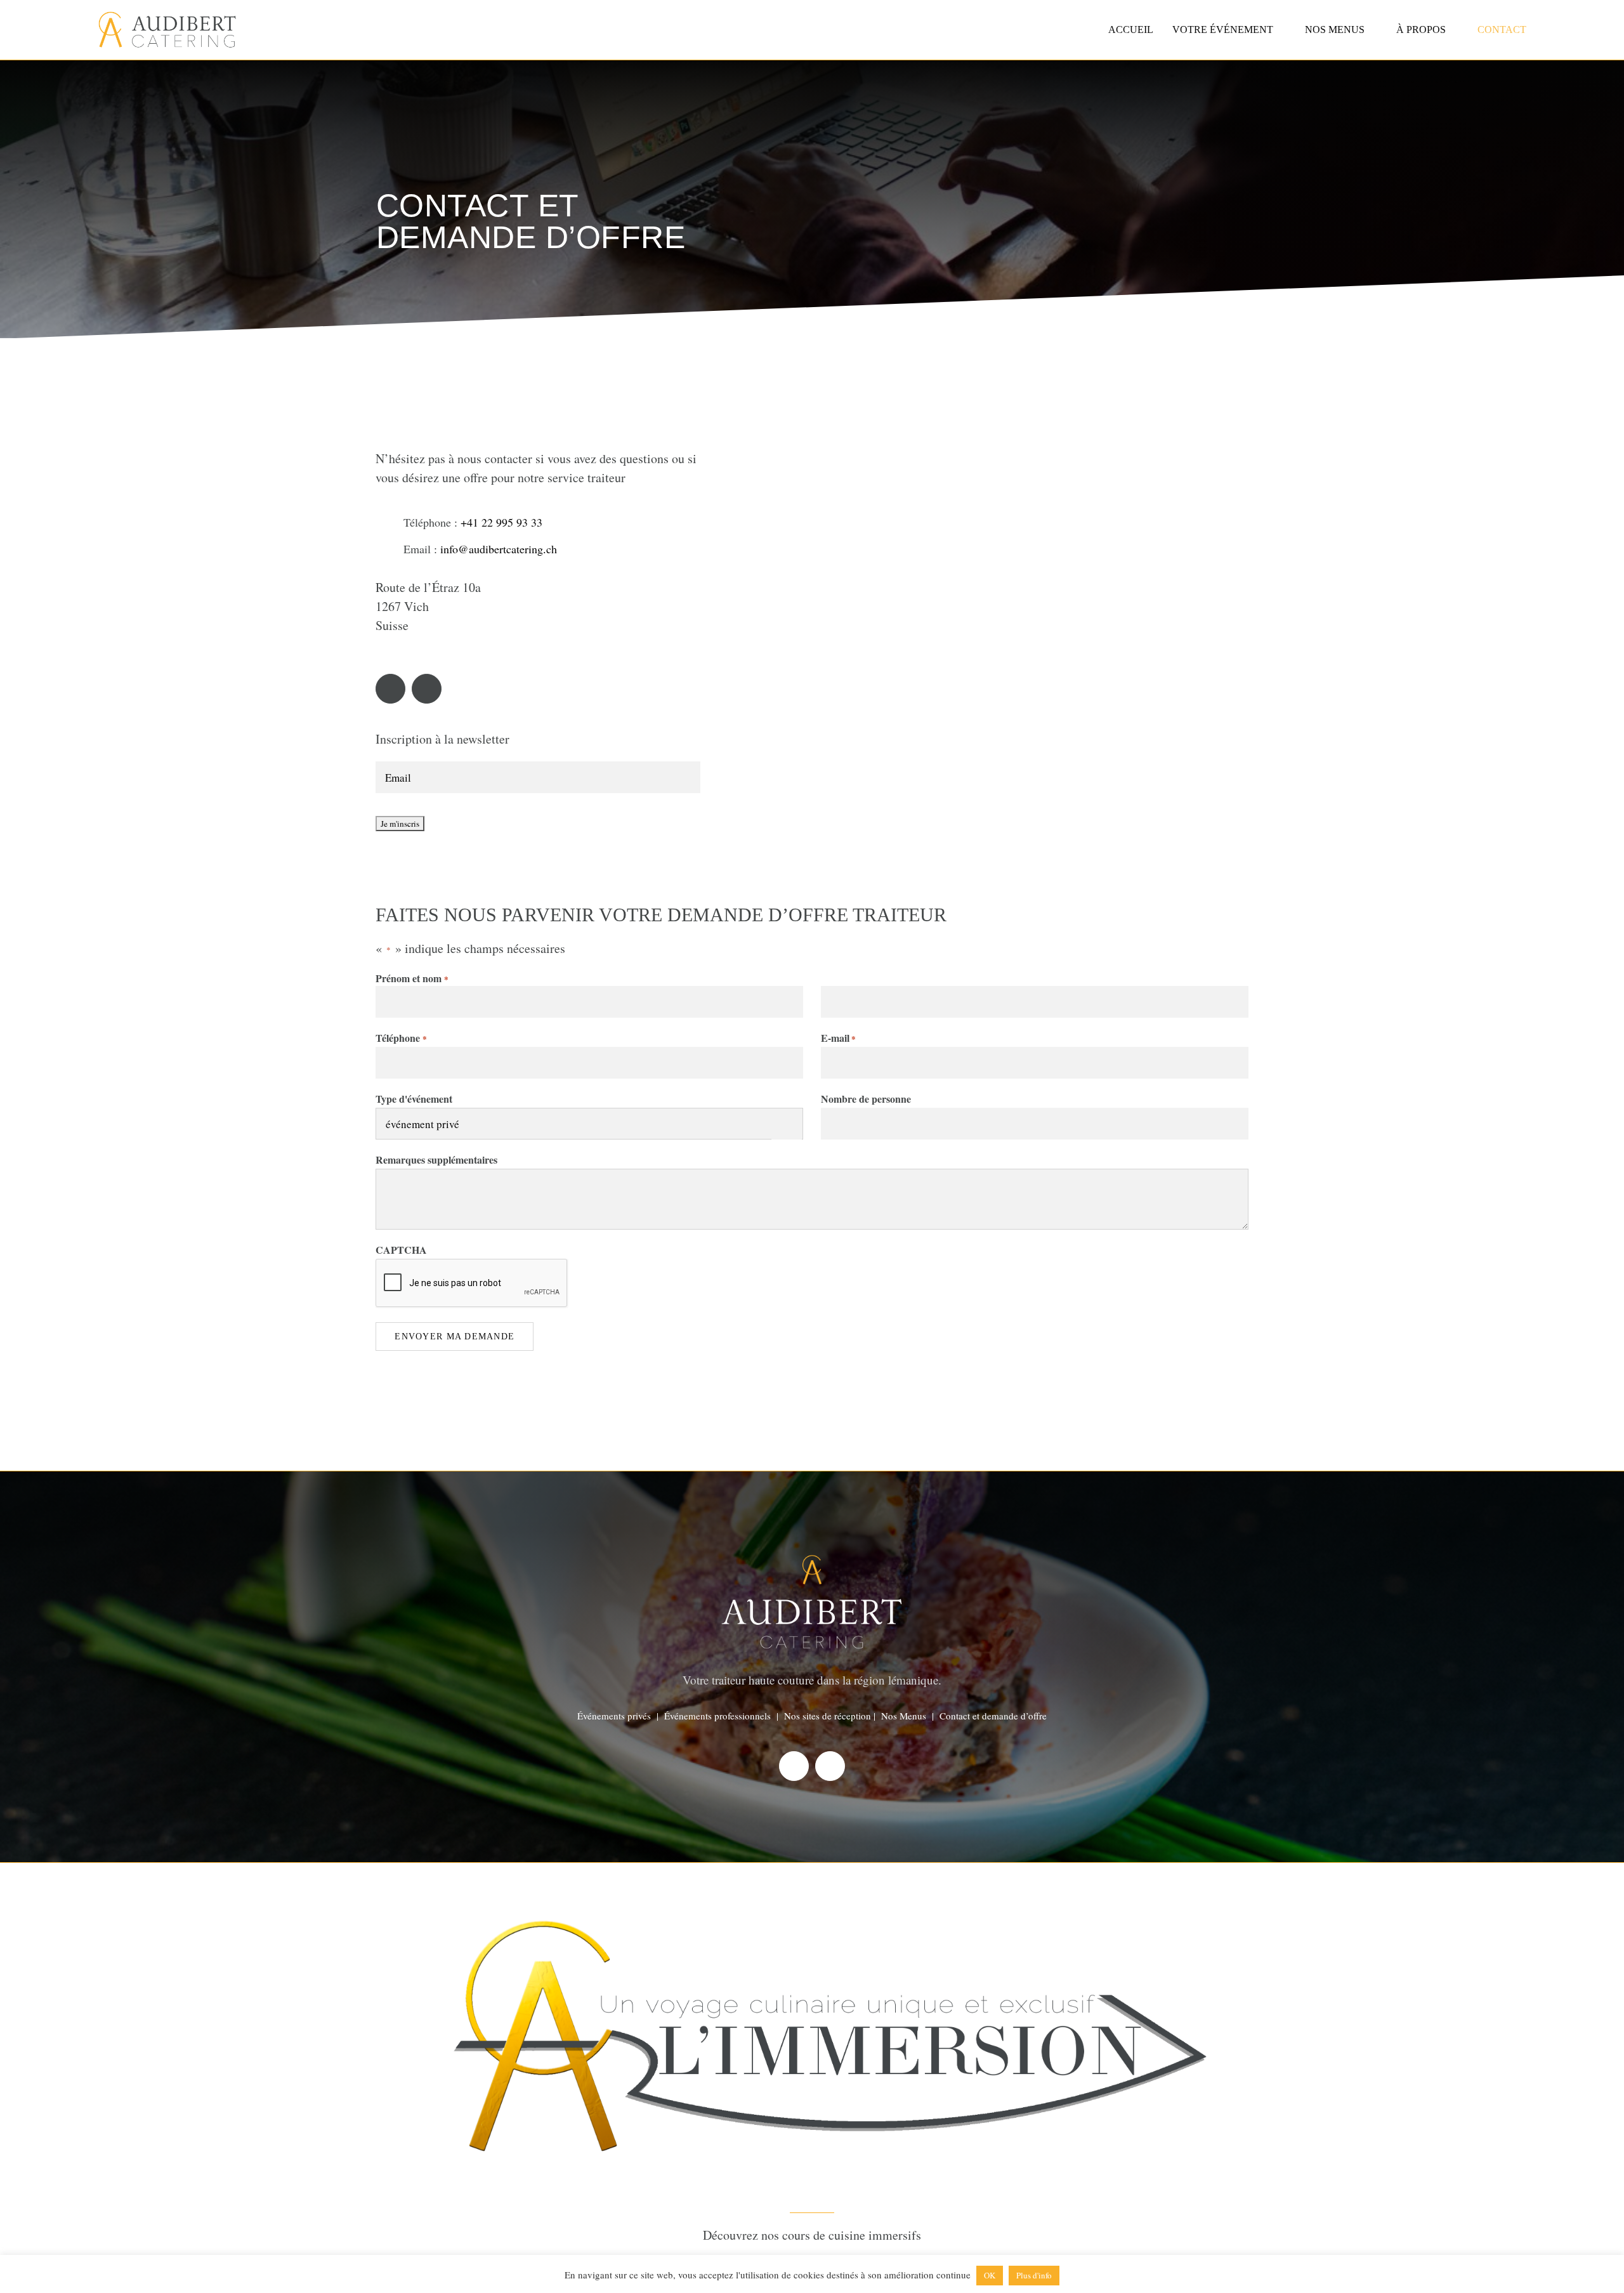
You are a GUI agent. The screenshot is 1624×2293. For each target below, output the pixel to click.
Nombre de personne (866, 1099)
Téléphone (401, 1038)
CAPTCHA (401, 1250)
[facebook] (390, 689)
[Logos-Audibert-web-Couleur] (167, 17)
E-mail (838, 1038)
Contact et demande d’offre (993, 1716)
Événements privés (614, 1716)
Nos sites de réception (828, 1716)
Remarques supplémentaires (436, 1160)
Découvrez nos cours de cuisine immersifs (812, 2235)
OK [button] (990, 2275)
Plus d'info (1034, 2275)
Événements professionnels (717, 1716)
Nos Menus (904, 1716)
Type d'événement (414, 1099)
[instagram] (427, 689)
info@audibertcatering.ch (499, 549)
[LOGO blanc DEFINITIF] (812, 1878)
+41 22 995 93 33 (501, 522)
